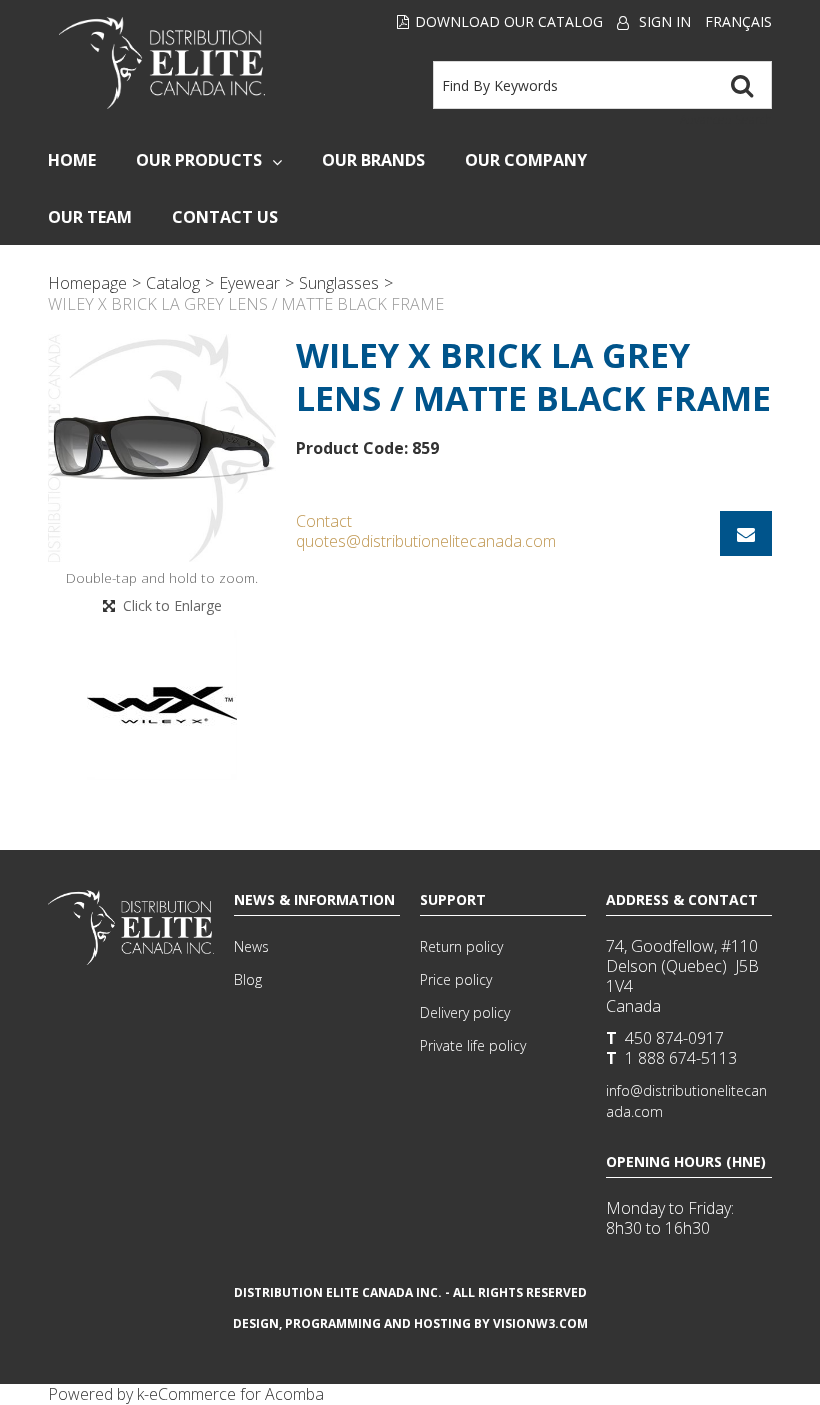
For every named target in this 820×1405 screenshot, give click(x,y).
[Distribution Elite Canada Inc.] (161, 63)
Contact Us (225, 217)
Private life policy (473, 1045)
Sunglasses (339, 283)
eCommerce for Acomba (236, 1394)
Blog (248, 979)
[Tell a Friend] (746, 533)
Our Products (199, 160)
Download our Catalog (509, 21)
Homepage (87, 283)
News (251, 946)
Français (738, 21)
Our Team (90, 217)
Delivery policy (465, 1012)
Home (72, 160)
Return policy (461, 946)
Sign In (665, 21)
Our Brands (373, 160)
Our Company (526, 160)
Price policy (456, 979)
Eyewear (249, 283)
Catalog (173, 283)
